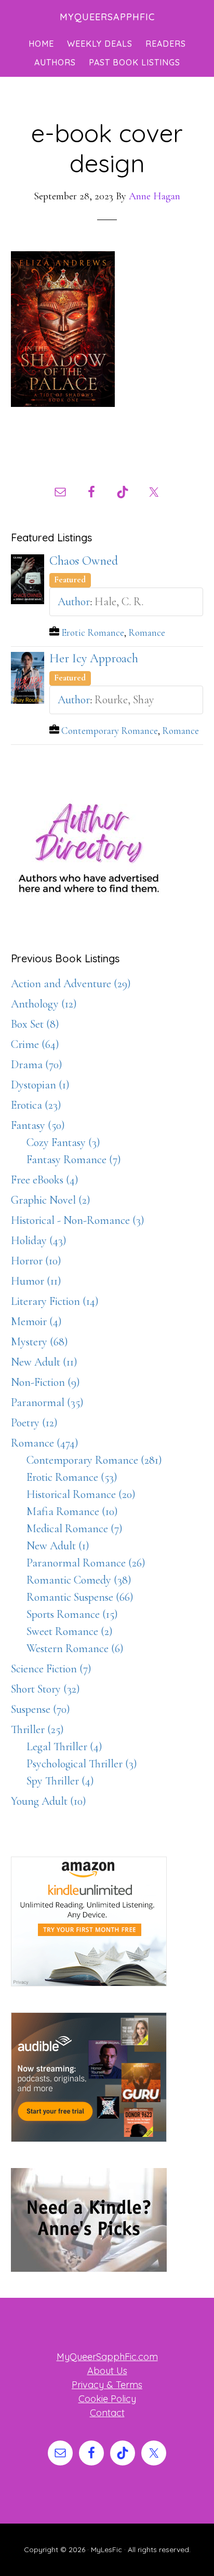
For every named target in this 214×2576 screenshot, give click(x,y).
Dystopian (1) (40, 1085)
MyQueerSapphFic (107, 17)
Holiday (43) (39, 1241)
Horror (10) (36, 1261)
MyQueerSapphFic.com (107, 2357)
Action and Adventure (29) (71, 984)
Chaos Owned (84, 561)
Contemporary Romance (110, 731)
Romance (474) (45, 1443)
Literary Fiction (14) (55, 1301)
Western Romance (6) (75, 1648)
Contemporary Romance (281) (94, 1460)
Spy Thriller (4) (60, 1781)
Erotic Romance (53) (72, 1477)
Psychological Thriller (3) (82, 1764)
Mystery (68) (39, 1342)
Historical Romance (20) (81, 1494)
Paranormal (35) (47, 1402)
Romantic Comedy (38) (79, 1580)
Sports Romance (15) (72, 1614)
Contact (107, 2413)
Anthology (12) (44, 1004)
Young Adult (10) (49, 1801)
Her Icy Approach (94, 658)
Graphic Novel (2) (51, 1200)
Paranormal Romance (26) (86, 1563)
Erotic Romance (93, 633)
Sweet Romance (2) (70, 1631)
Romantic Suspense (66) (80, 1597)
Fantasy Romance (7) (74, 1160)
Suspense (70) (41, 1709)
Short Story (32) (45, 1689)
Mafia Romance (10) (72, 1511)
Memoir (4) (36, 1321)
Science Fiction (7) (51, 1669)
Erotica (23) (36, 1105)
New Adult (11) (44, 1362)
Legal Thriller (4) (64, 1747)
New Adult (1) (58, 1546)
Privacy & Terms (107, 2385)
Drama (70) (37, 1065)
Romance (147, 633)
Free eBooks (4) (45, 1180)
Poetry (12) (34, 1423)
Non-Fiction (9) (45, 1382)
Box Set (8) (35, 1024)
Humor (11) (36, 1281)
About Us (107, 2371)
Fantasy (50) (38, 1125)
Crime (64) (35, 1044)
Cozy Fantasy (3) (63, 1142)
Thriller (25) (37, 1729)
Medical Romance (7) (75, 1529)
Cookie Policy (107, 2399)
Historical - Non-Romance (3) (78, 1220)
